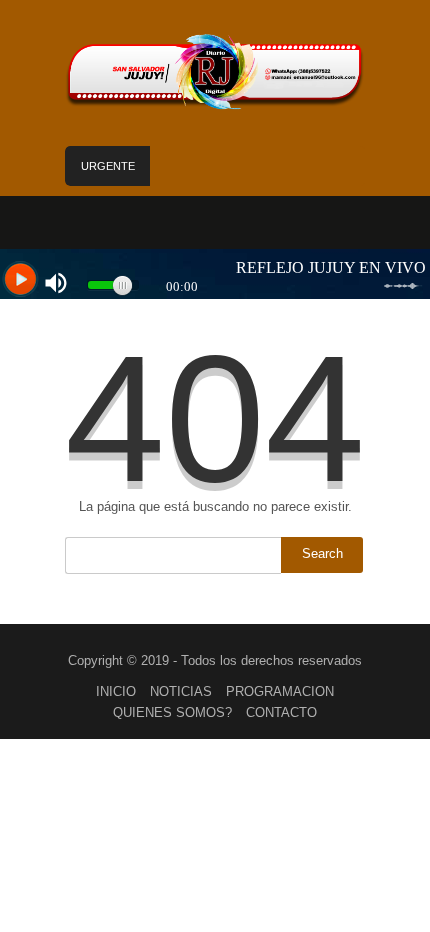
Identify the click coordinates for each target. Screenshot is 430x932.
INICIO (116, 691)
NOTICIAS (181, 691)
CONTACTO (281, 712)
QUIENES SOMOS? (172, 712)
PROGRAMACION (280, 691)
